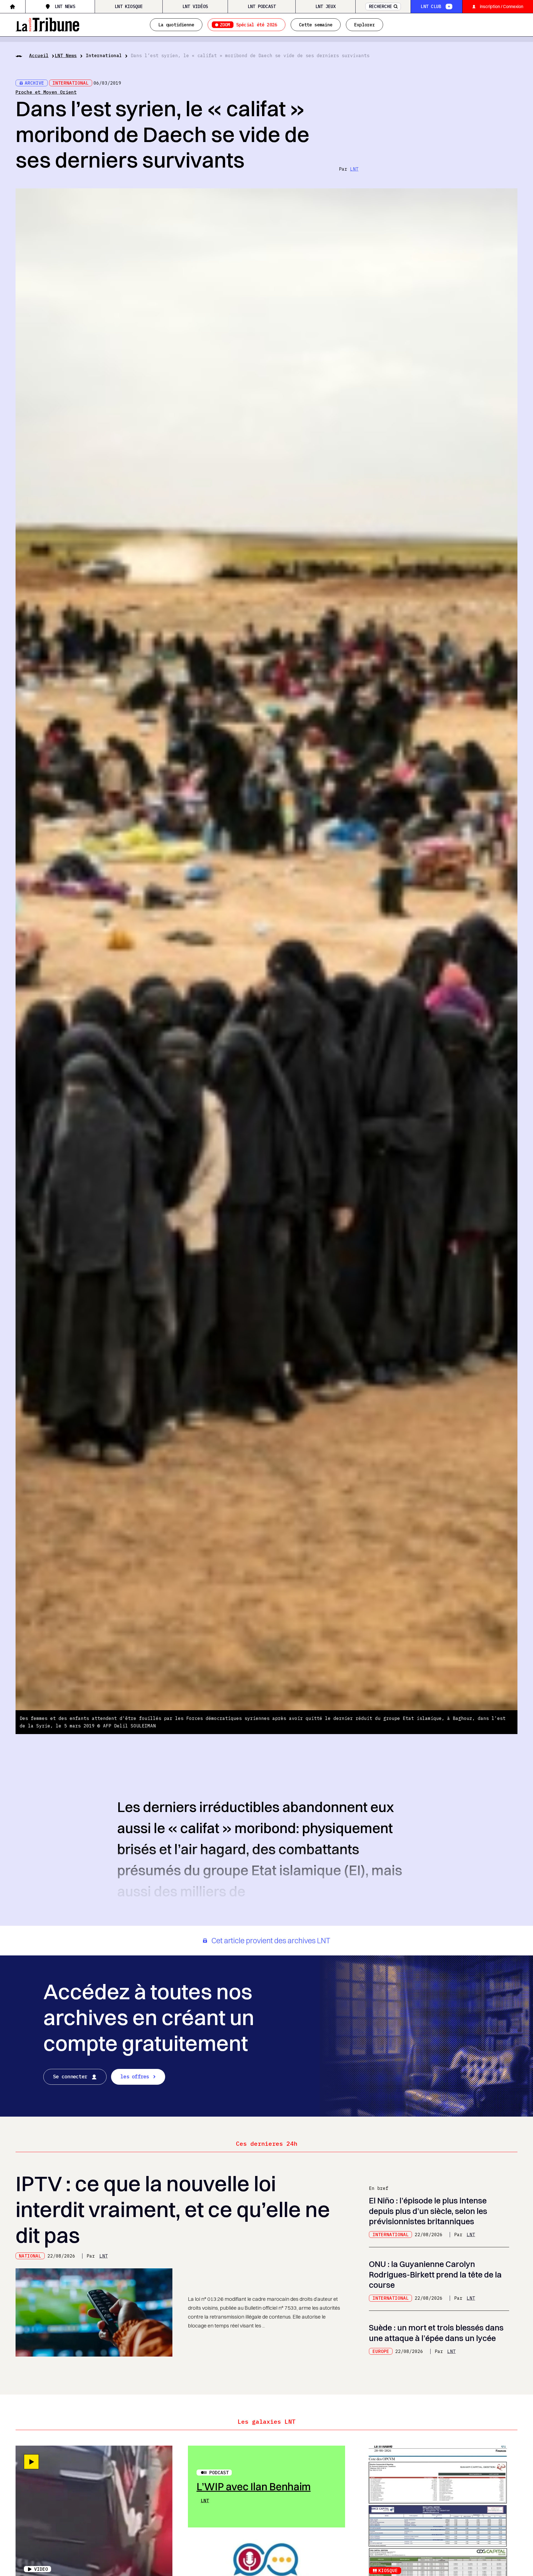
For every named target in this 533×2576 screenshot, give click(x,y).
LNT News (65, 6)
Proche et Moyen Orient (46, 92)
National (30, 2256)
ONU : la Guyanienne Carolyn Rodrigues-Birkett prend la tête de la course (435, 2274)
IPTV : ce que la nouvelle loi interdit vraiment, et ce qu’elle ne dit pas (173, 2209)
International (104, 55)
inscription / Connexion (502, 6)
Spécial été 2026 (249, 25)
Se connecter (70, 2076)
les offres (135, 2076)
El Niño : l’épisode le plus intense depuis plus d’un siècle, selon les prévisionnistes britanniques (428, 2211)
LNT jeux (326, 6)
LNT (354, 169)
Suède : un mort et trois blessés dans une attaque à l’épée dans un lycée (436, 2333)
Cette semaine (316, 25)
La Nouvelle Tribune (47, 24)
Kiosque (388, 2570)
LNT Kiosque (129, 6)
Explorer (364, 25)
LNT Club (431, 6)
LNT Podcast (262, 6)
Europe (381, 2351)
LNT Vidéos (195, 6)
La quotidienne (176, 25)
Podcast (219, 2473)
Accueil (39, 55)
